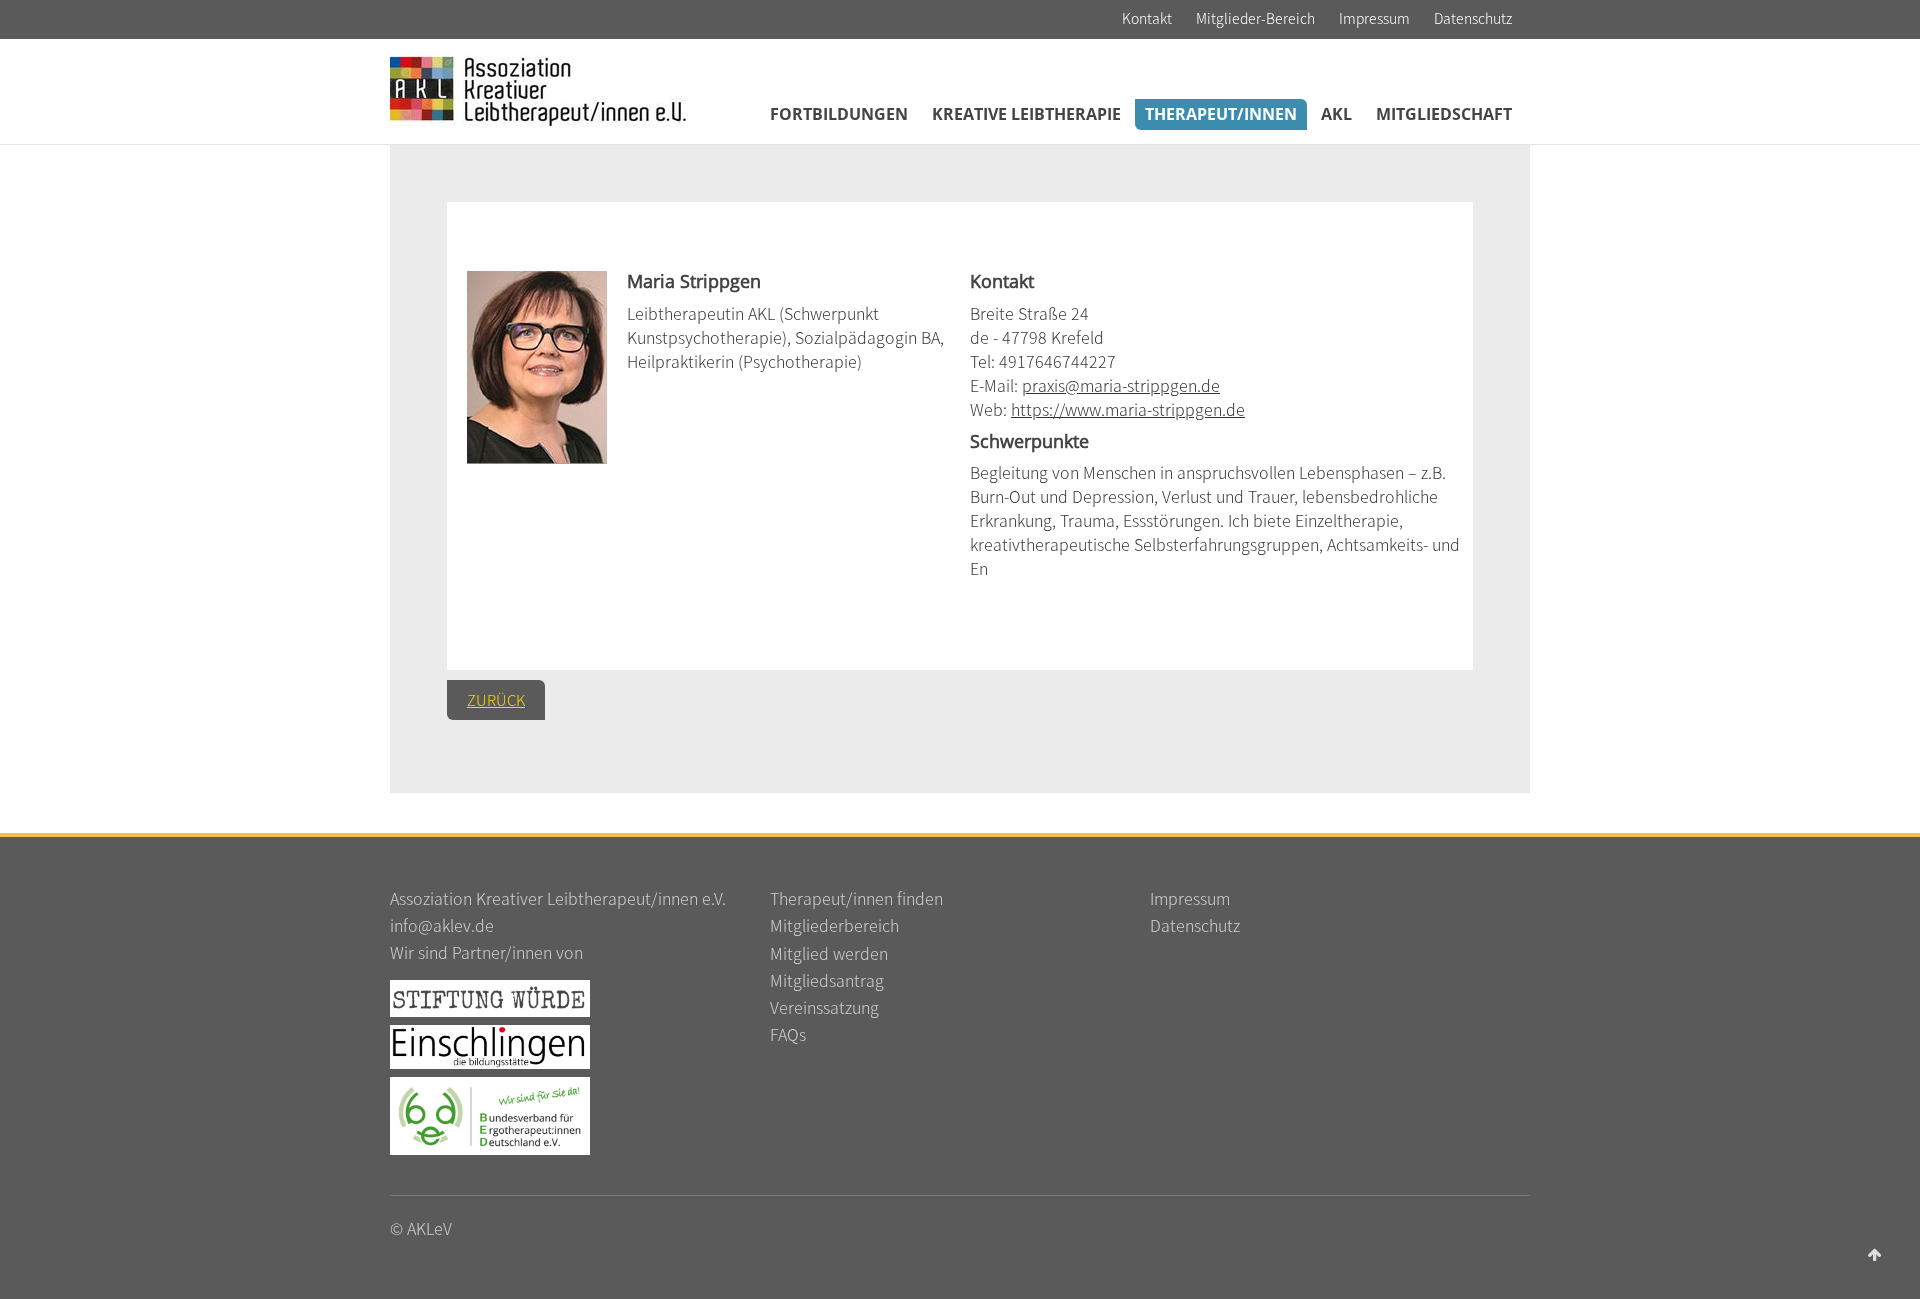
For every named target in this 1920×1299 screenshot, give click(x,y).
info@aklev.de (442, 925)
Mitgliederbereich (834, 925)
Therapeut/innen (1221, 114)
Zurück (496, 700)
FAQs (788, 1034)
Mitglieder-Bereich (1255, 18)
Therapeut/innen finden (856, 898)
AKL (1336, 114)
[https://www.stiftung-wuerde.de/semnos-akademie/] (490, 996)
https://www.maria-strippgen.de (1128, 409)
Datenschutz (1473, 18)
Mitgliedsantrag (827, 980)
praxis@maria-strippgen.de (1121, 385)
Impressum (1374, 18)
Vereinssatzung (824, 1007)
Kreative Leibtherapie (1026, 114)
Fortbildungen (839, 114)
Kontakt (1147, 18)
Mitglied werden (829, 953)
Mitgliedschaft (1444, 114)
